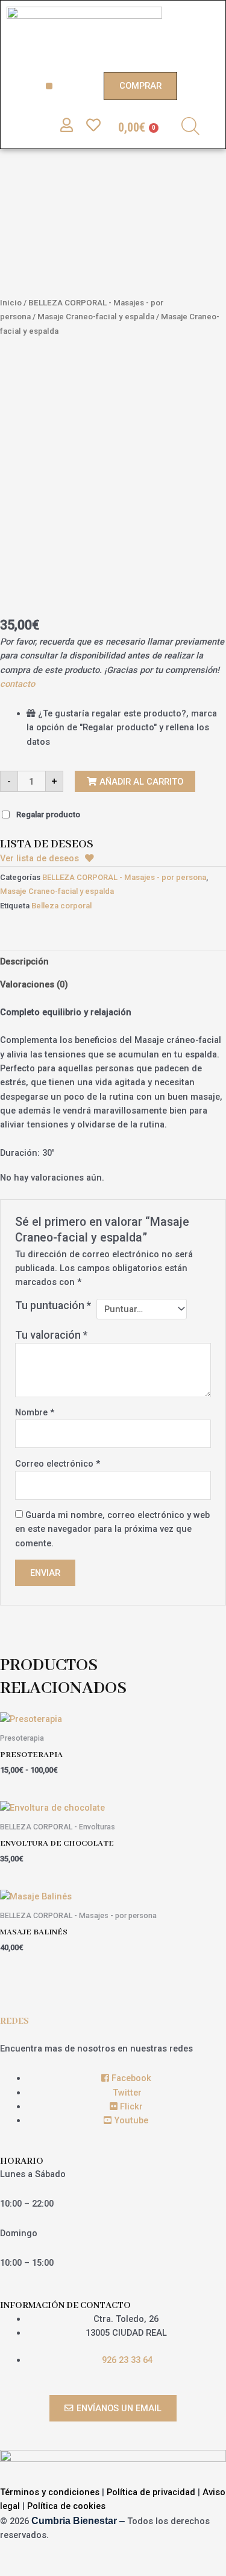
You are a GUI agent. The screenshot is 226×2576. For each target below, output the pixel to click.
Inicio (11, 303)
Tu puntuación (53, 1306)
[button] (49, 86)
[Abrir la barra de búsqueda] (190, 126)
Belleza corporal (61, 906)
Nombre (35, 1412)
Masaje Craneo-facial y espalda (96, 317)
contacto (17, 684)
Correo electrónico (58, 1464)
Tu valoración (51, 1335)
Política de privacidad (151, 2492)
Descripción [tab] (24, 961)
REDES (14, 2021)
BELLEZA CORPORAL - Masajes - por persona (124, 877)
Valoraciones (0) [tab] (34, 984)
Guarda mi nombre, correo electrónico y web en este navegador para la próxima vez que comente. (112, 1529)
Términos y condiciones (50, 2492)
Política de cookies (66, 2506)
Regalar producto (48, 815)
